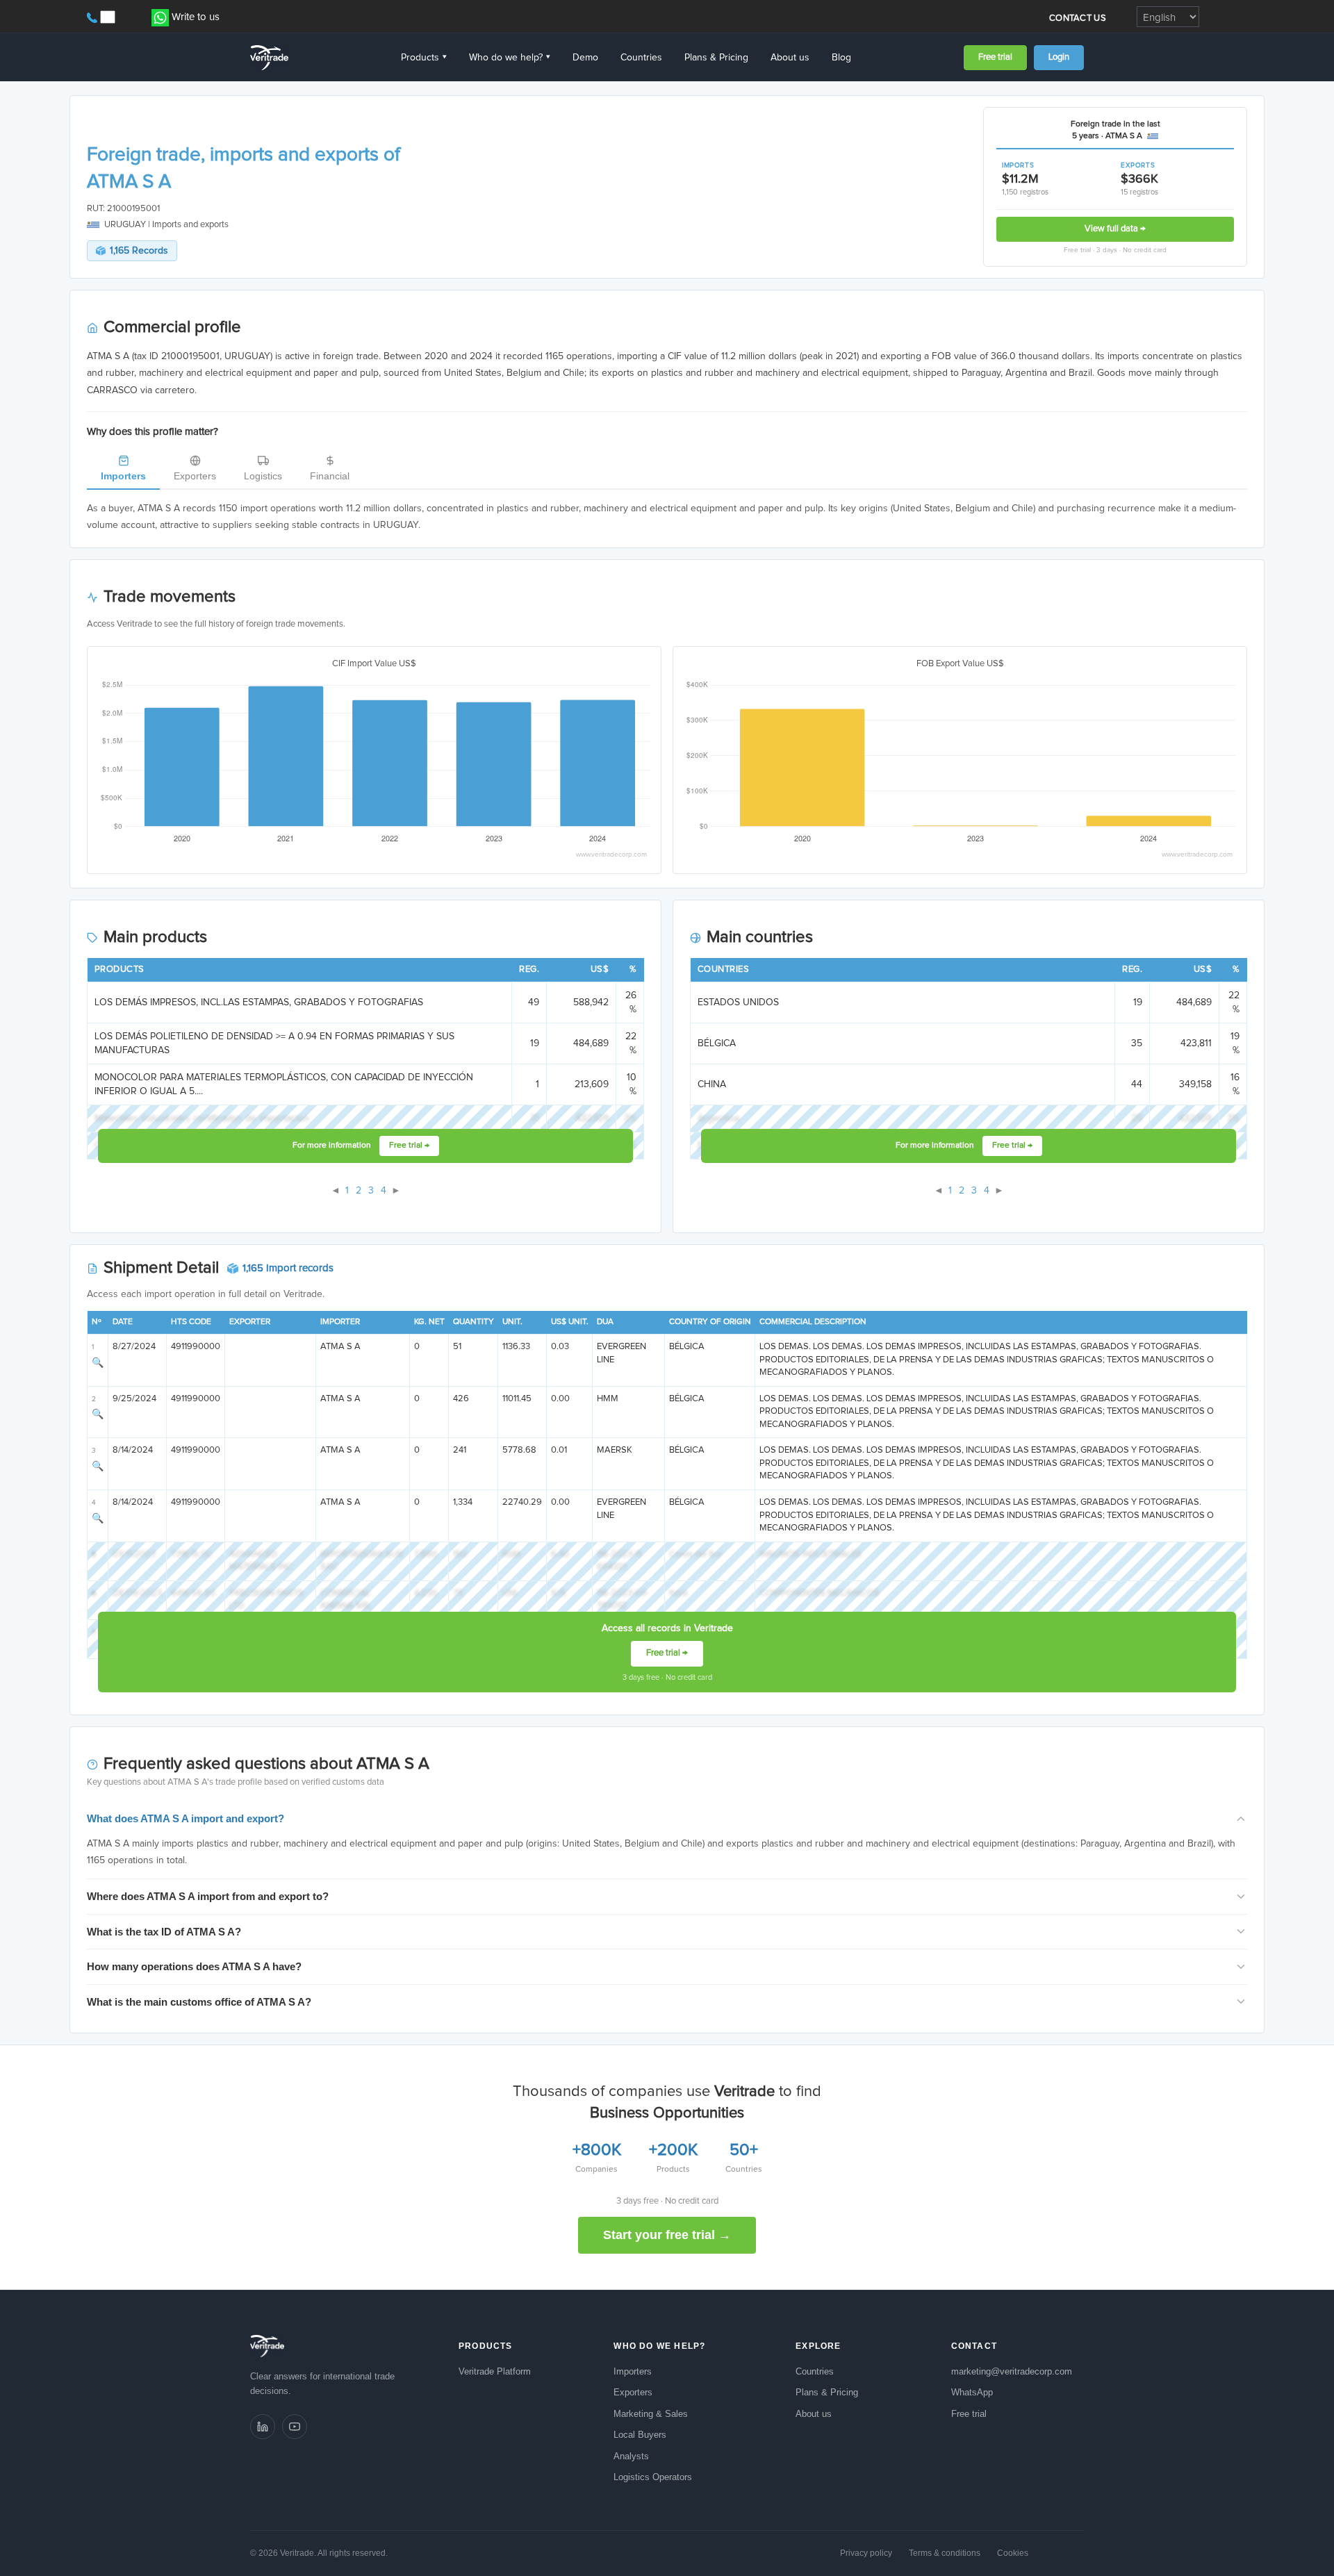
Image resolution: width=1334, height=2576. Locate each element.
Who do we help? (510, 58)
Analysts (631, 2456)
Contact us (1078, 18)
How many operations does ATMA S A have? (194, 1966)
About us (790, 58)
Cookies (1013, 2553)
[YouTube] (295, 2427)
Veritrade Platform (495, 2371)
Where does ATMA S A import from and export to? (208, 1896)
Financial (330, 476)
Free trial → (409, 1146)
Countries (641, 58)
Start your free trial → (667, 2235)
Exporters (195, 476)
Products (424, 58)
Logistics (263, 476)
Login (1059, 57)
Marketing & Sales (651, 2414)
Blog (841, 58)
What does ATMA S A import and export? (186, 1818)
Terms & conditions (945, 2553)
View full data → (1115, 229)
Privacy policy (866, 2553)
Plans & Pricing (716, 58)
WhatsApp (972, 2392)
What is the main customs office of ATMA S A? (199, 2002)
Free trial (995, 57)
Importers (123, 476)
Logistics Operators (653, 2477)
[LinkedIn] (263, 2427)
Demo (585, 58)
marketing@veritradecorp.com (1012, 2371)
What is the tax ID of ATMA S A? (164, 1932)
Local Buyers (640, 2435)
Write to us (196, 17)
